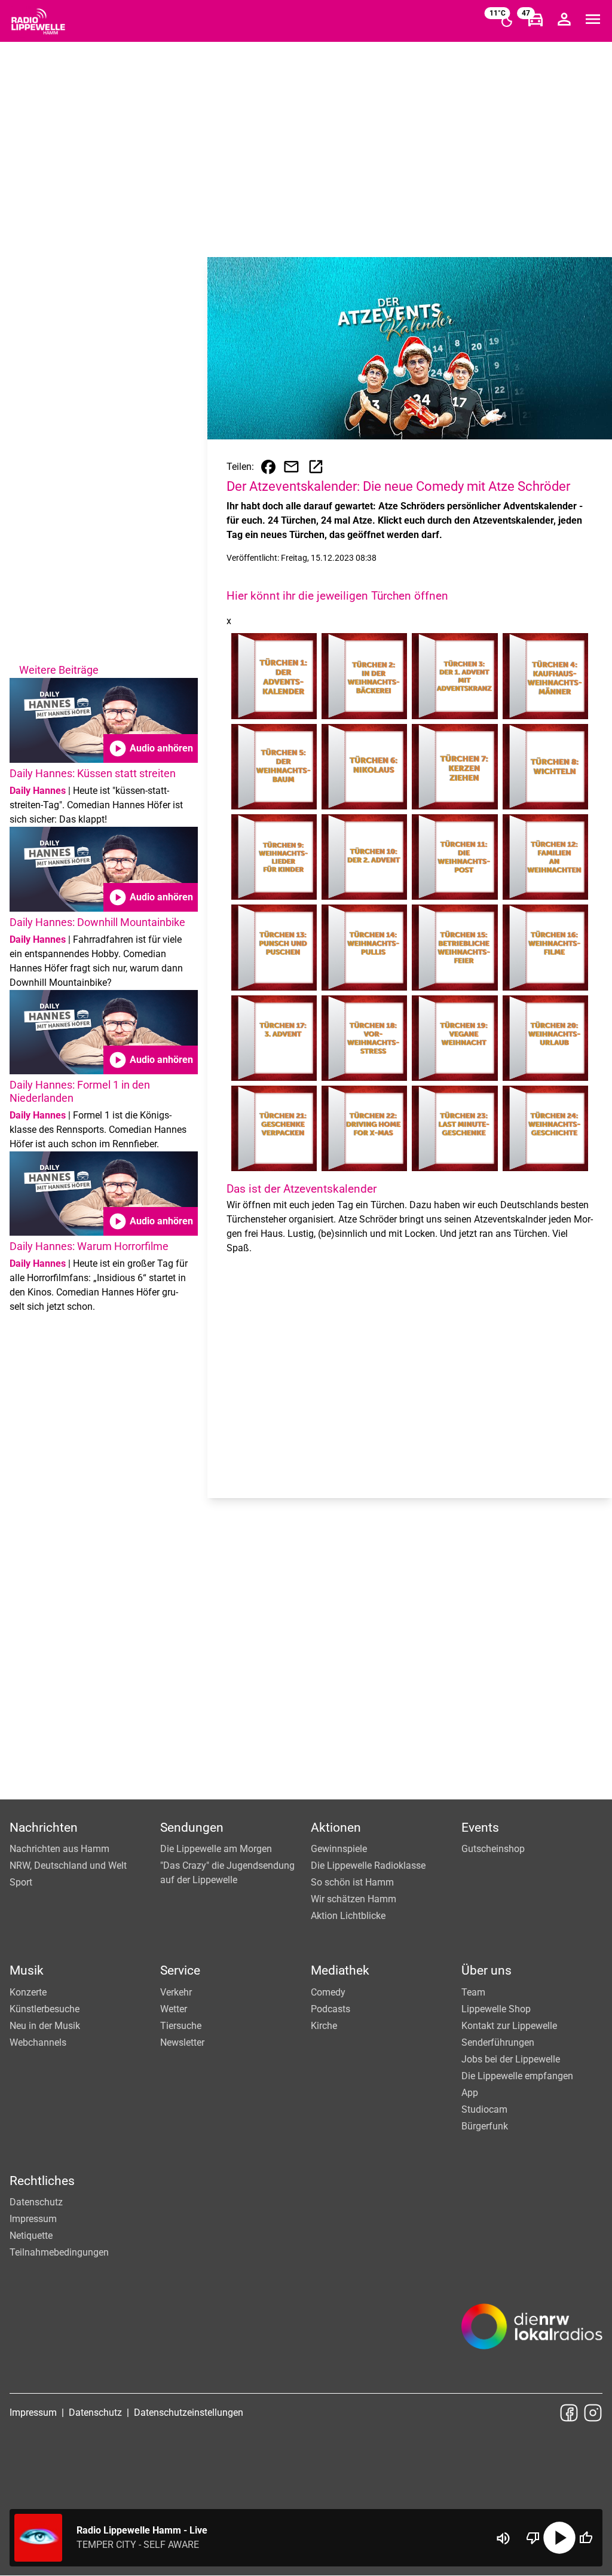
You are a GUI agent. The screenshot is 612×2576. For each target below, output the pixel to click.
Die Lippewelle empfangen (517, 2076)
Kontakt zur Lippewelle (509, 2026)
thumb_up (586, 2538)
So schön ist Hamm (352, 1882)
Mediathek (340, 1970)
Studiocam (484, 2109)
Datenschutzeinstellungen (189, 2412)
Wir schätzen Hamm (354, 1899)
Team (473, 1992)
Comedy (328, 1992)
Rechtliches (42, 2181)
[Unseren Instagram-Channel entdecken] (593, 2413)
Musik (27, 1970)
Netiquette (31, 2236)
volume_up (503, 2538)
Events (480, 1828)
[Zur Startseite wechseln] (38, 22)
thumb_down (533, 2538)
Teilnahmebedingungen (59, 2252)
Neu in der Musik (45, 2026)
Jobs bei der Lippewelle (511, 2059)
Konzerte (28, 1992)
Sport (21, 1882)
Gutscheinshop (493, 1849)
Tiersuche (181, 2026)
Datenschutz (36, 2202)
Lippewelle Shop (496, 2009)
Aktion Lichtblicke (348, 1916)
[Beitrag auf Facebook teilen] (268, 467)
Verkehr (176, 1992)
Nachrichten (44, 1828)
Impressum (33, 2219)
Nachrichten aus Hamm (59, 1849)
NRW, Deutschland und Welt (68, 1865)
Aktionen (336, 1828)
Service (180, 1970)
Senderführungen (498, 2042)
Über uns (486, 1970)
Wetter (174, 2009)
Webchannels (38, 2042)
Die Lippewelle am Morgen (216, 1849)
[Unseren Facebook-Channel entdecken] (569, 2413)
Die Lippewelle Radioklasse (368, 1865)
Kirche (324, 2026)
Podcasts (331, 2009)
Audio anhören (151, 748)
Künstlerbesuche (45, 2009)
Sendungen (192, 1828)
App (470, 2093)
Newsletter (182, 2042)
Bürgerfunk (485, 2126)
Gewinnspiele (339, 1849)
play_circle (559, 2538)
